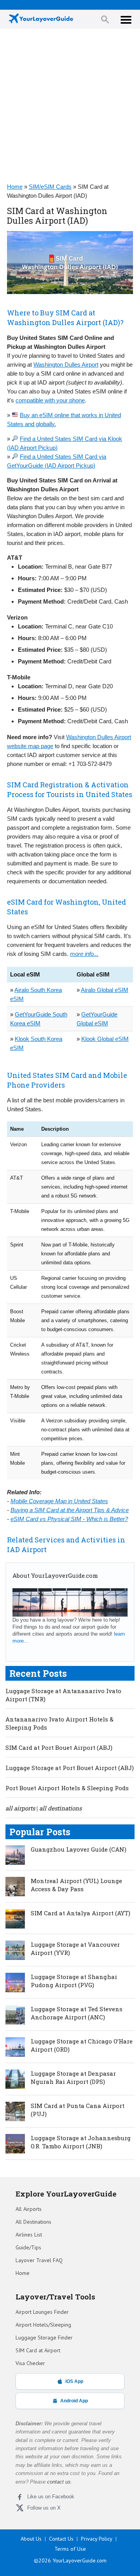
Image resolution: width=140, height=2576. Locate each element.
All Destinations (33, 2222)
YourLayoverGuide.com (80, 2560)
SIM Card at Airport (38, 2350)
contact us (59, 2482)
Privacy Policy (97, 2539)
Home (15, 187)
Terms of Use (70, 2549)
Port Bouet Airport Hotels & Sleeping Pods (67, 1788)
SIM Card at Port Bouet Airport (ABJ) (59, 1748)
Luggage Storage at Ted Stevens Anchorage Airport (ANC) (77, 2013)
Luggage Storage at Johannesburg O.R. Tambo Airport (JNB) (81, 2142)
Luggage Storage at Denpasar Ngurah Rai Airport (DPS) (73, 2077)
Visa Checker (30, 2363)
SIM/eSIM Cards (50, 187)
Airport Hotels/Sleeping (43, 2325)
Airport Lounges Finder (42, 2312)
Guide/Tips (28, 2247)
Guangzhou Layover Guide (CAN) (79, 1849)
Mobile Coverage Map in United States (59, 1501)
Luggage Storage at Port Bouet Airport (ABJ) (70, 1768)
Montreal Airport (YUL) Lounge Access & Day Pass (76, 1885)
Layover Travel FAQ (39, 2260)
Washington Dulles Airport (66, 365)
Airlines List (29, 2235)
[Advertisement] (70, 106)
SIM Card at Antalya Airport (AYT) (80, 1913)
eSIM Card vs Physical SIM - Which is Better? (69, 1519)
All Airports (29, 2209)
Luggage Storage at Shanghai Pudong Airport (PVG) (74, 1981)
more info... (84, 954)
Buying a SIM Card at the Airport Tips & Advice (70, 1510)
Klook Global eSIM (105, 1039)
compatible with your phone (50, 400)
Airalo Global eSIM (105, 990)
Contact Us (61, 2539)
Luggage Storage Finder (44, 2338)
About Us (31, 2539)
